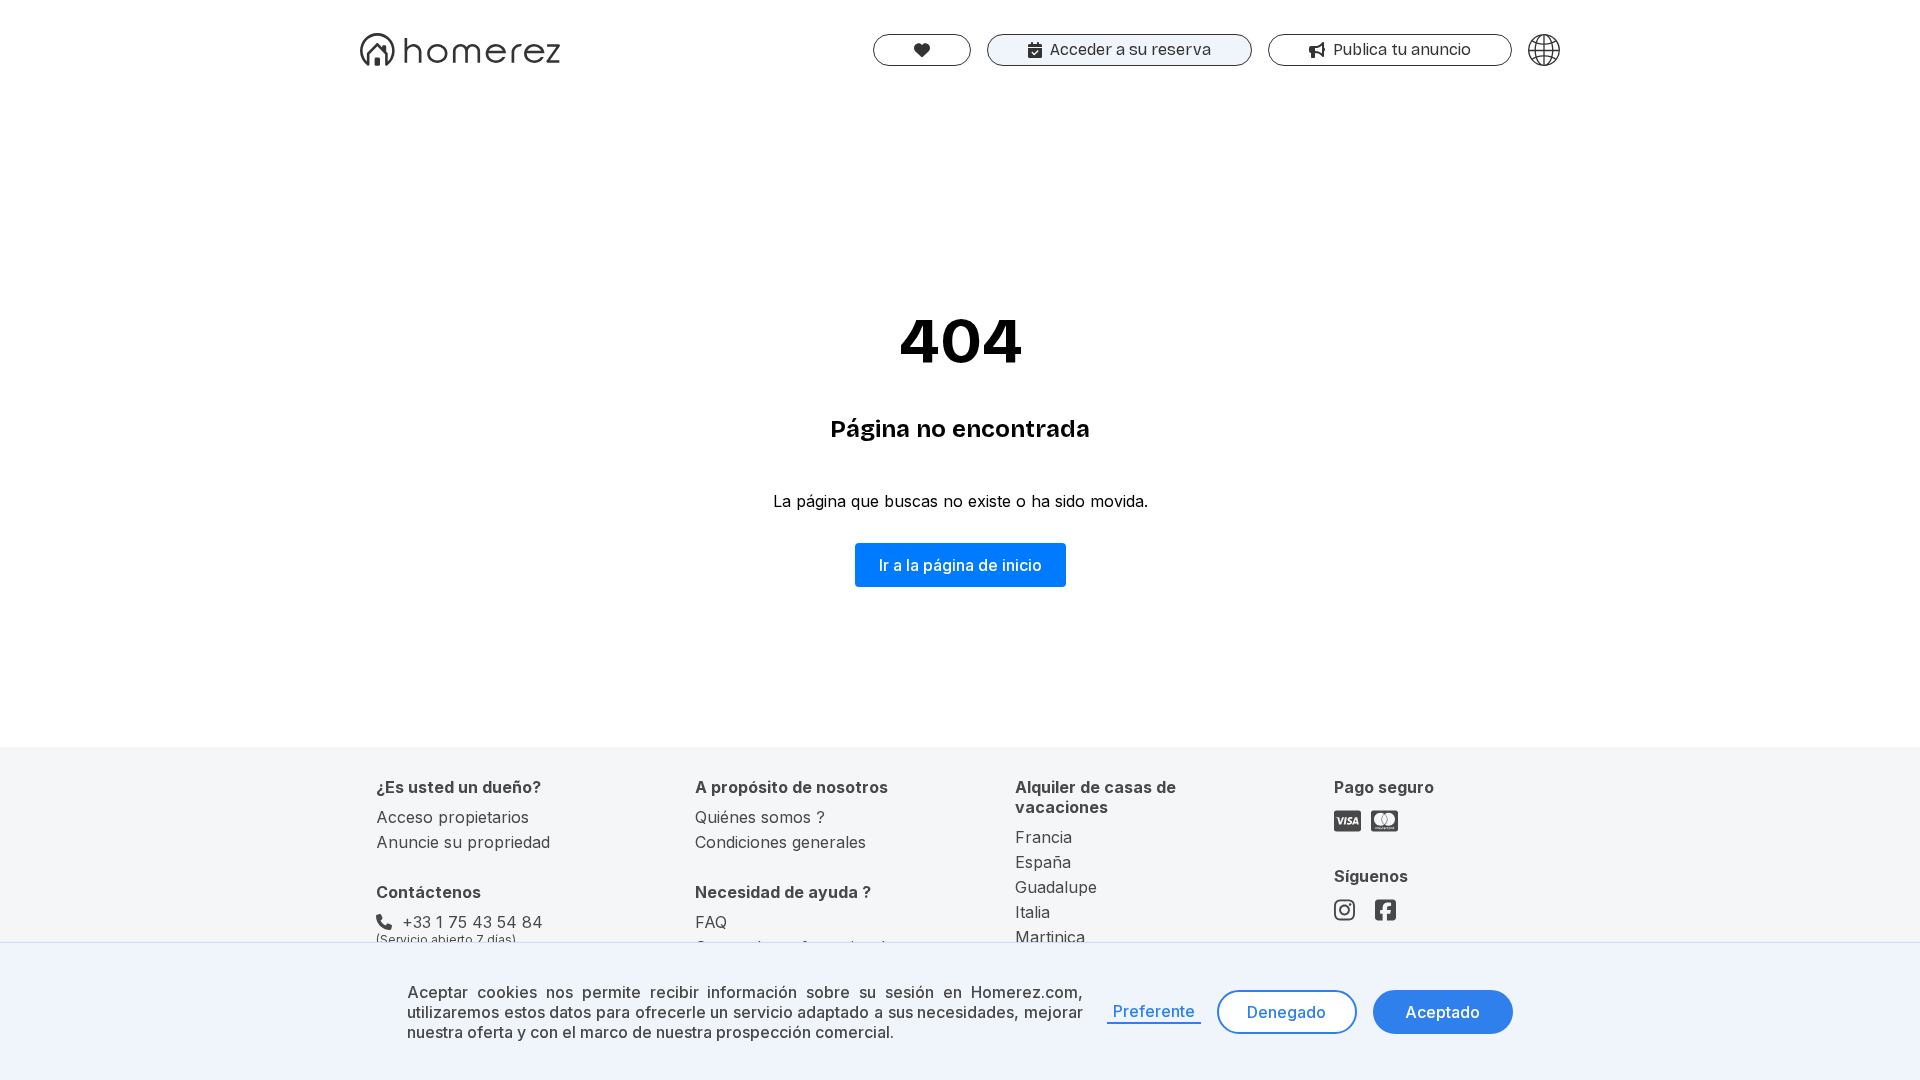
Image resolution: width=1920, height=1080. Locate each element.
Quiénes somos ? (760, 817)
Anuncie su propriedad (463, 842)
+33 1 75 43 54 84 (472, 922)
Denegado (1286, 1012)
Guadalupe (1056, 887)
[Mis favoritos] (922, 50)
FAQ (711, 922)
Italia (1032, 912)
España (1043, 862)
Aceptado (1442, 1012)
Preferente (1154, 1011)
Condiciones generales (780, 842)
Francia (1043, 837)
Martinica (1050, 937)
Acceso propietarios (452, 817)
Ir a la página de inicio (960, 565)
